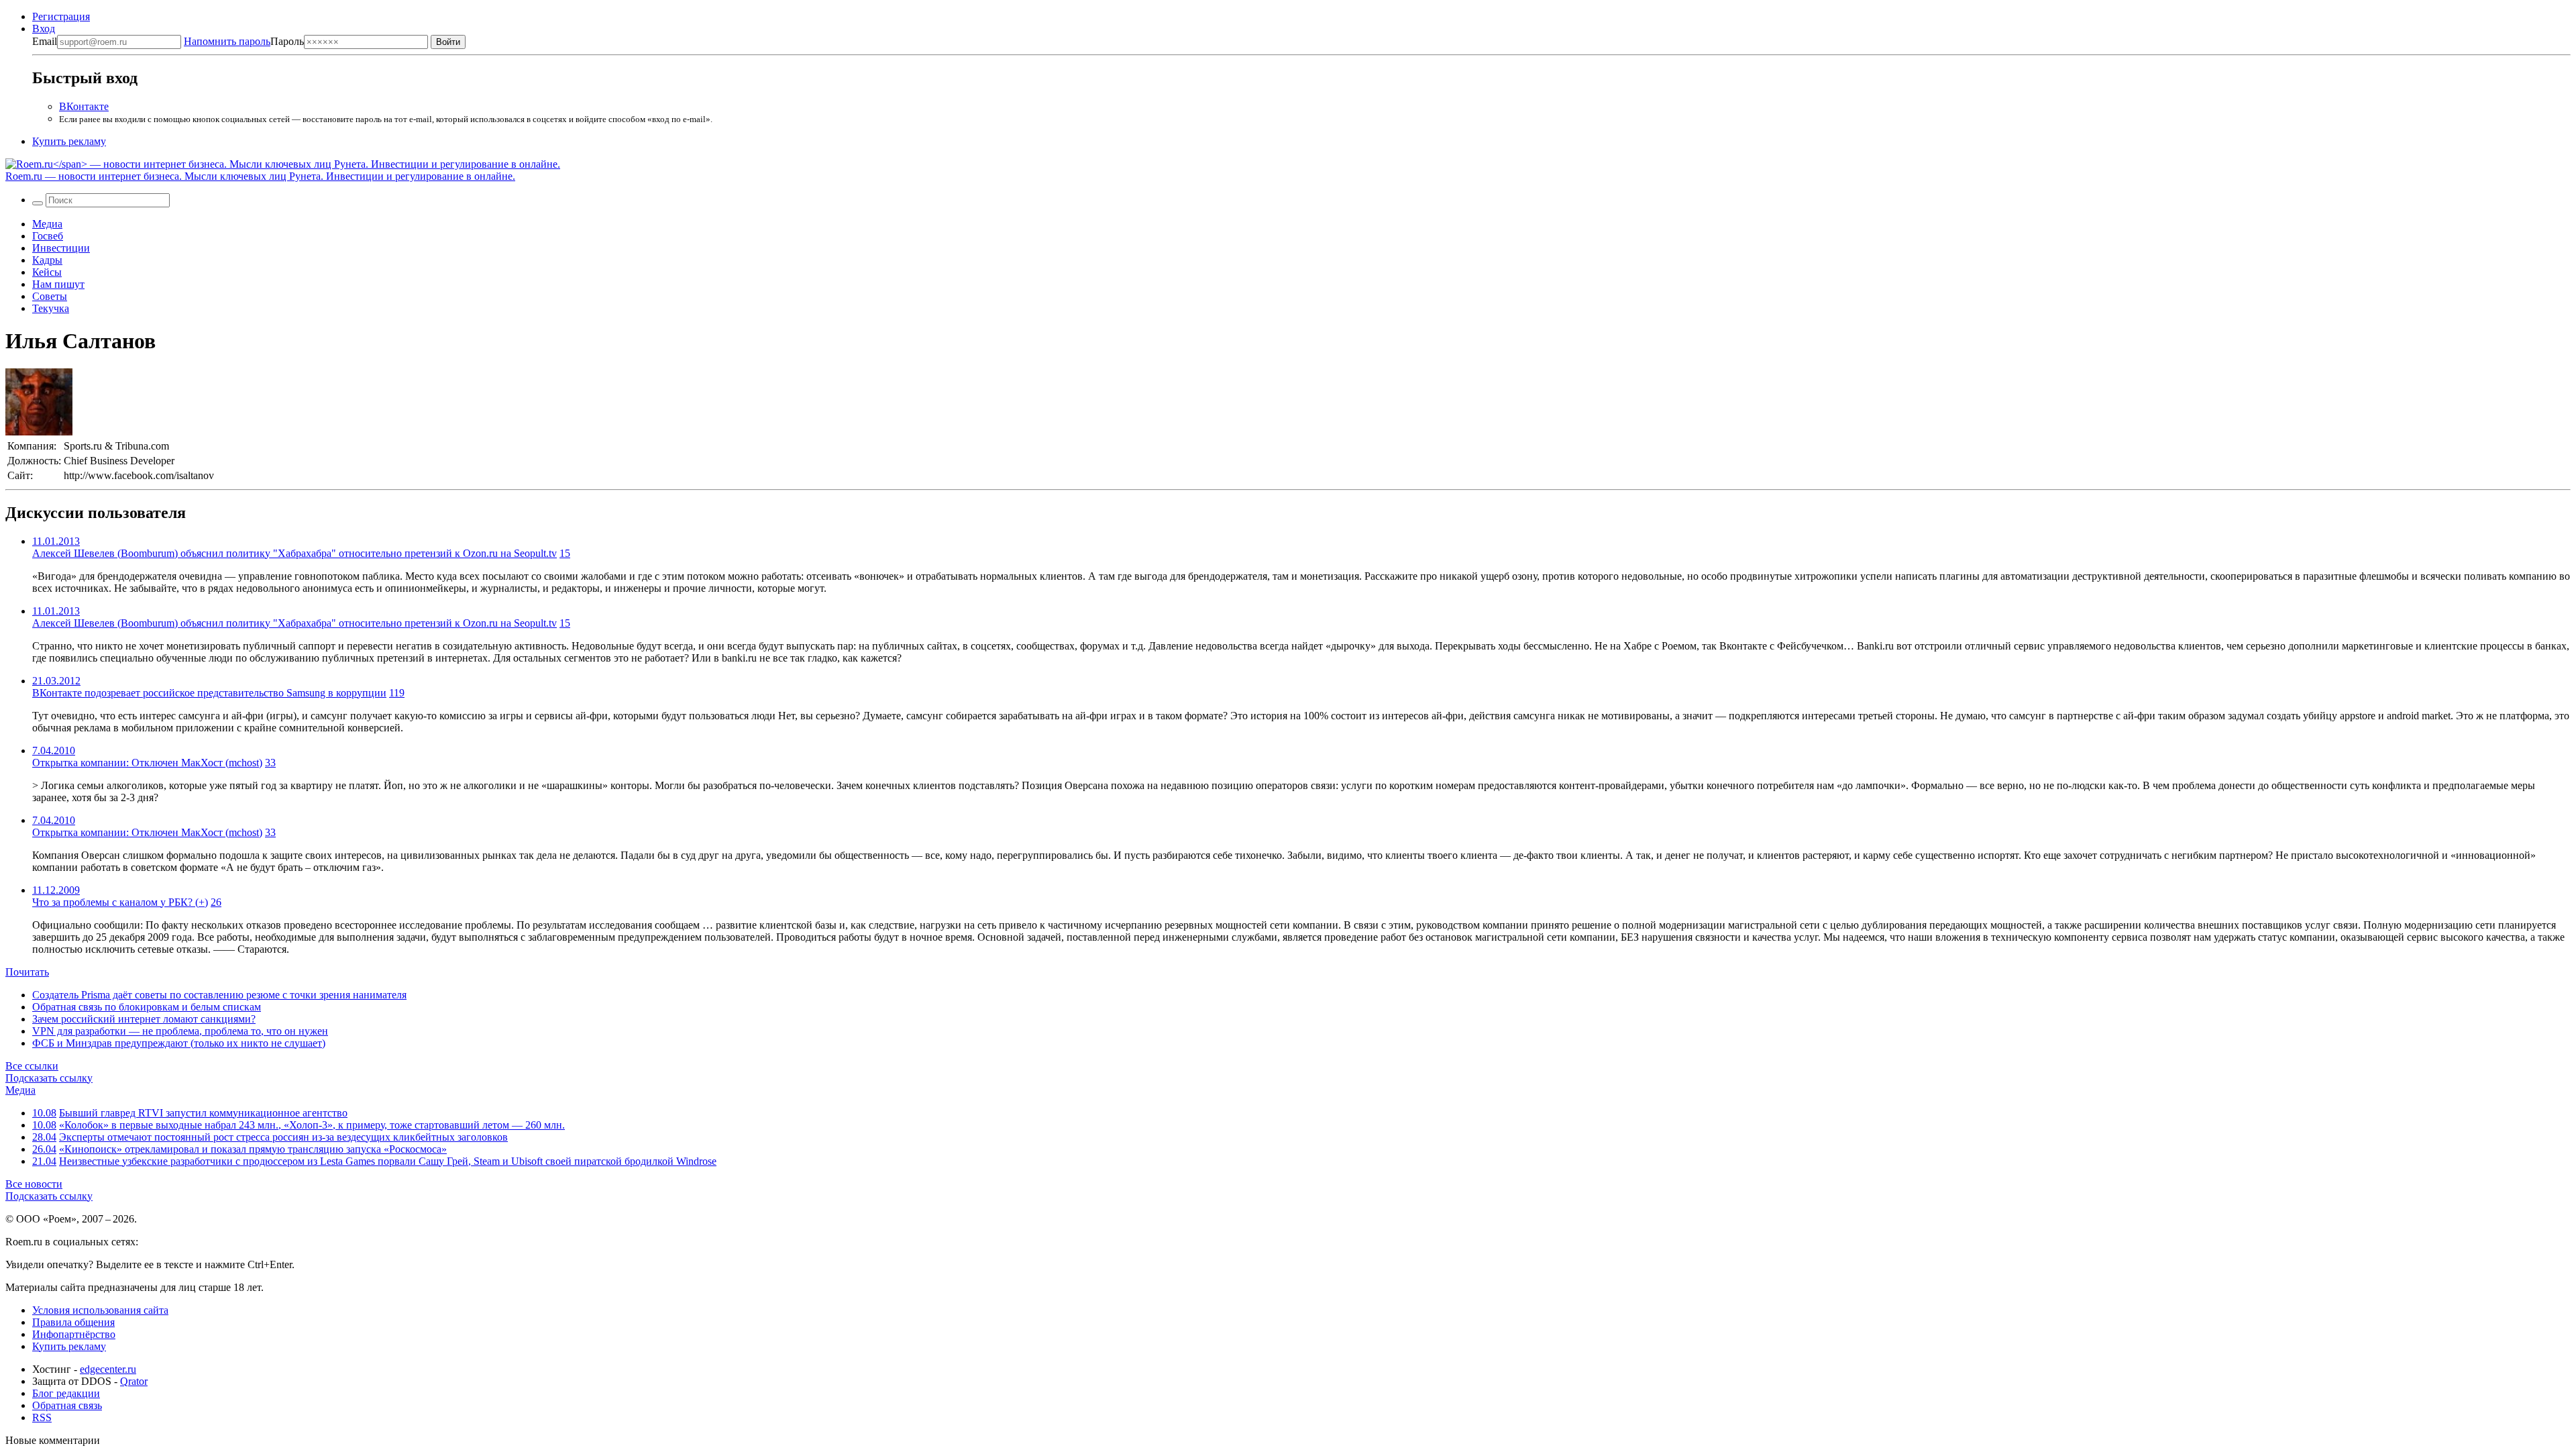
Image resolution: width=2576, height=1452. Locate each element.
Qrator (134, 1381)
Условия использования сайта (100, 1310)
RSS (42, 1417)
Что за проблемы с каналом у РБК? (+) (120, 902)
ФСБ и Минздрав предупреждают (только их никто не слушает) (179, 1043)
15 (565, 553)
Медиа (47, 224)
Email (45, 41)
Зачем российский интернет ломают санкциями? (144, 1019)
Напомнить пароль (227, 41)
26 (216, 902)
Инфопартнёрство (74, 1334)
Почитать (27, 972)
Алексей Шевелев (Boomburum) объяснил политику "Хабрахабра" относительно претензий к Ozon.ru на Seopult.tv (294, 553)
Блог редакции (66, 1393)
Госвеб (48, 236)
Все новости (34, 1184)
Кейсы (47, 272)
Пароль (244, 41)
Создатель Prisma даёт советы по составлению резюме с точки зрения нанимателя (219, 995)
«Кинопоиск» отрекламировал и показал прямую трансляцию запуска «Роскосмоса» (253, 1149)
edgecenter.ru (108, 1369)
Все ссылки (32, 1066)
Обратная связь (67, 1405)
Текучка (51, 308)
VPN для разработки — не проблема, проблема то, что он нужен (180, 1031)
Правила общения (73, 1322)
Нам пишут (58, 284)
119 (397, 693)
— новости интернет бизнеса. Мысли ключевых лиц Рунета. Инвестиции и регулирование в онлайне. (260, 176)
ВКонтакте (84, 106)
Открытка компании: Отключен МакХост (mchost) (147, 763)
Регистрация (61, 16)
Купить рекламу (69, 141)
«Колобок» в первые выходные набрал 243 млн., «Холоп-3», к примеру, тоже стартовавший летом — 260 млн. (312, 1125)
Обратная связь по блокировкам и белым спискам (147, 1007)
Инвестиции (61, 248)
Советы (50, 296)
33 (270, 763)
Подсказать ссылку (49, 1078)
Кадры (47, 260)
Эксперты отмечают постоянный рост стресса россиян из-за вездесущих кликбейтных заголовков (283, 1137)
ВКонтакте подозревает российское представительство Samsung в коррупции (209, 693)
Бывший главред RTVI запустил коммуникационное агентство (203, 1113)
